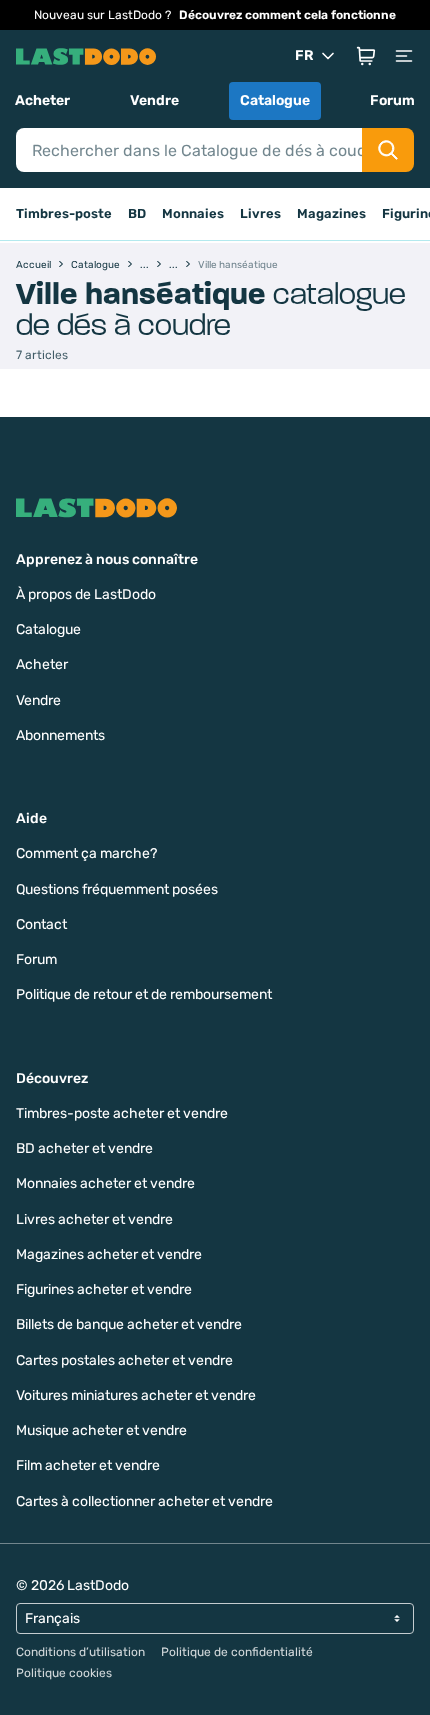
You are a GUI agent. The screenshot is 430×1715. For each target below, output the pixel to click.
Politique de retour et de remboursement (144, 994)
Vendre (154, 100)
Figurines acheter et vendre (104, 1289)
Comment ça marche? (86, 853)
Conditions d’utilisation (80, 1652)
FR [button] (304, 55)
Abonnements (60, 735)
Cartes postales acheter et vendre (124, 1360)
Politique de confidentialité (237, 1652)
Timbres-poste (64, 213)
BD (137, 213)
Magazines (331, 213)
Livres (260, 213)
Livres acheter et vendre (94, 1219)
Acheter (42, 100)
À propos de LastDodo (86, 594)
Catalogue (275, 100)
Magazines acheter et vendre (109, 1254)
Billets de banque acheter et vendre (129, 1324)
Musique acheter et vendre (101, 1430)
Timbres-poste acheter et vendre (122, 1113)
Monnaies (193, 213)
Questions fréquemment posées (117, 889)
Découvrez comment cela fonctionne (287, 15)
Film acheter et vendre (88, 1465)
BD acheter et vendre (84, 1148)
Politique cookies (64, 1673)
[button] (366, 56)
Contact (41, 924)
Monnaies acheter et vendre (105, 1183)
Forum (392, 100)
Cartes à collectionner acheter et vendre (144, 1501)
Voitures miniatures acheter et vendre (136, 1395)
